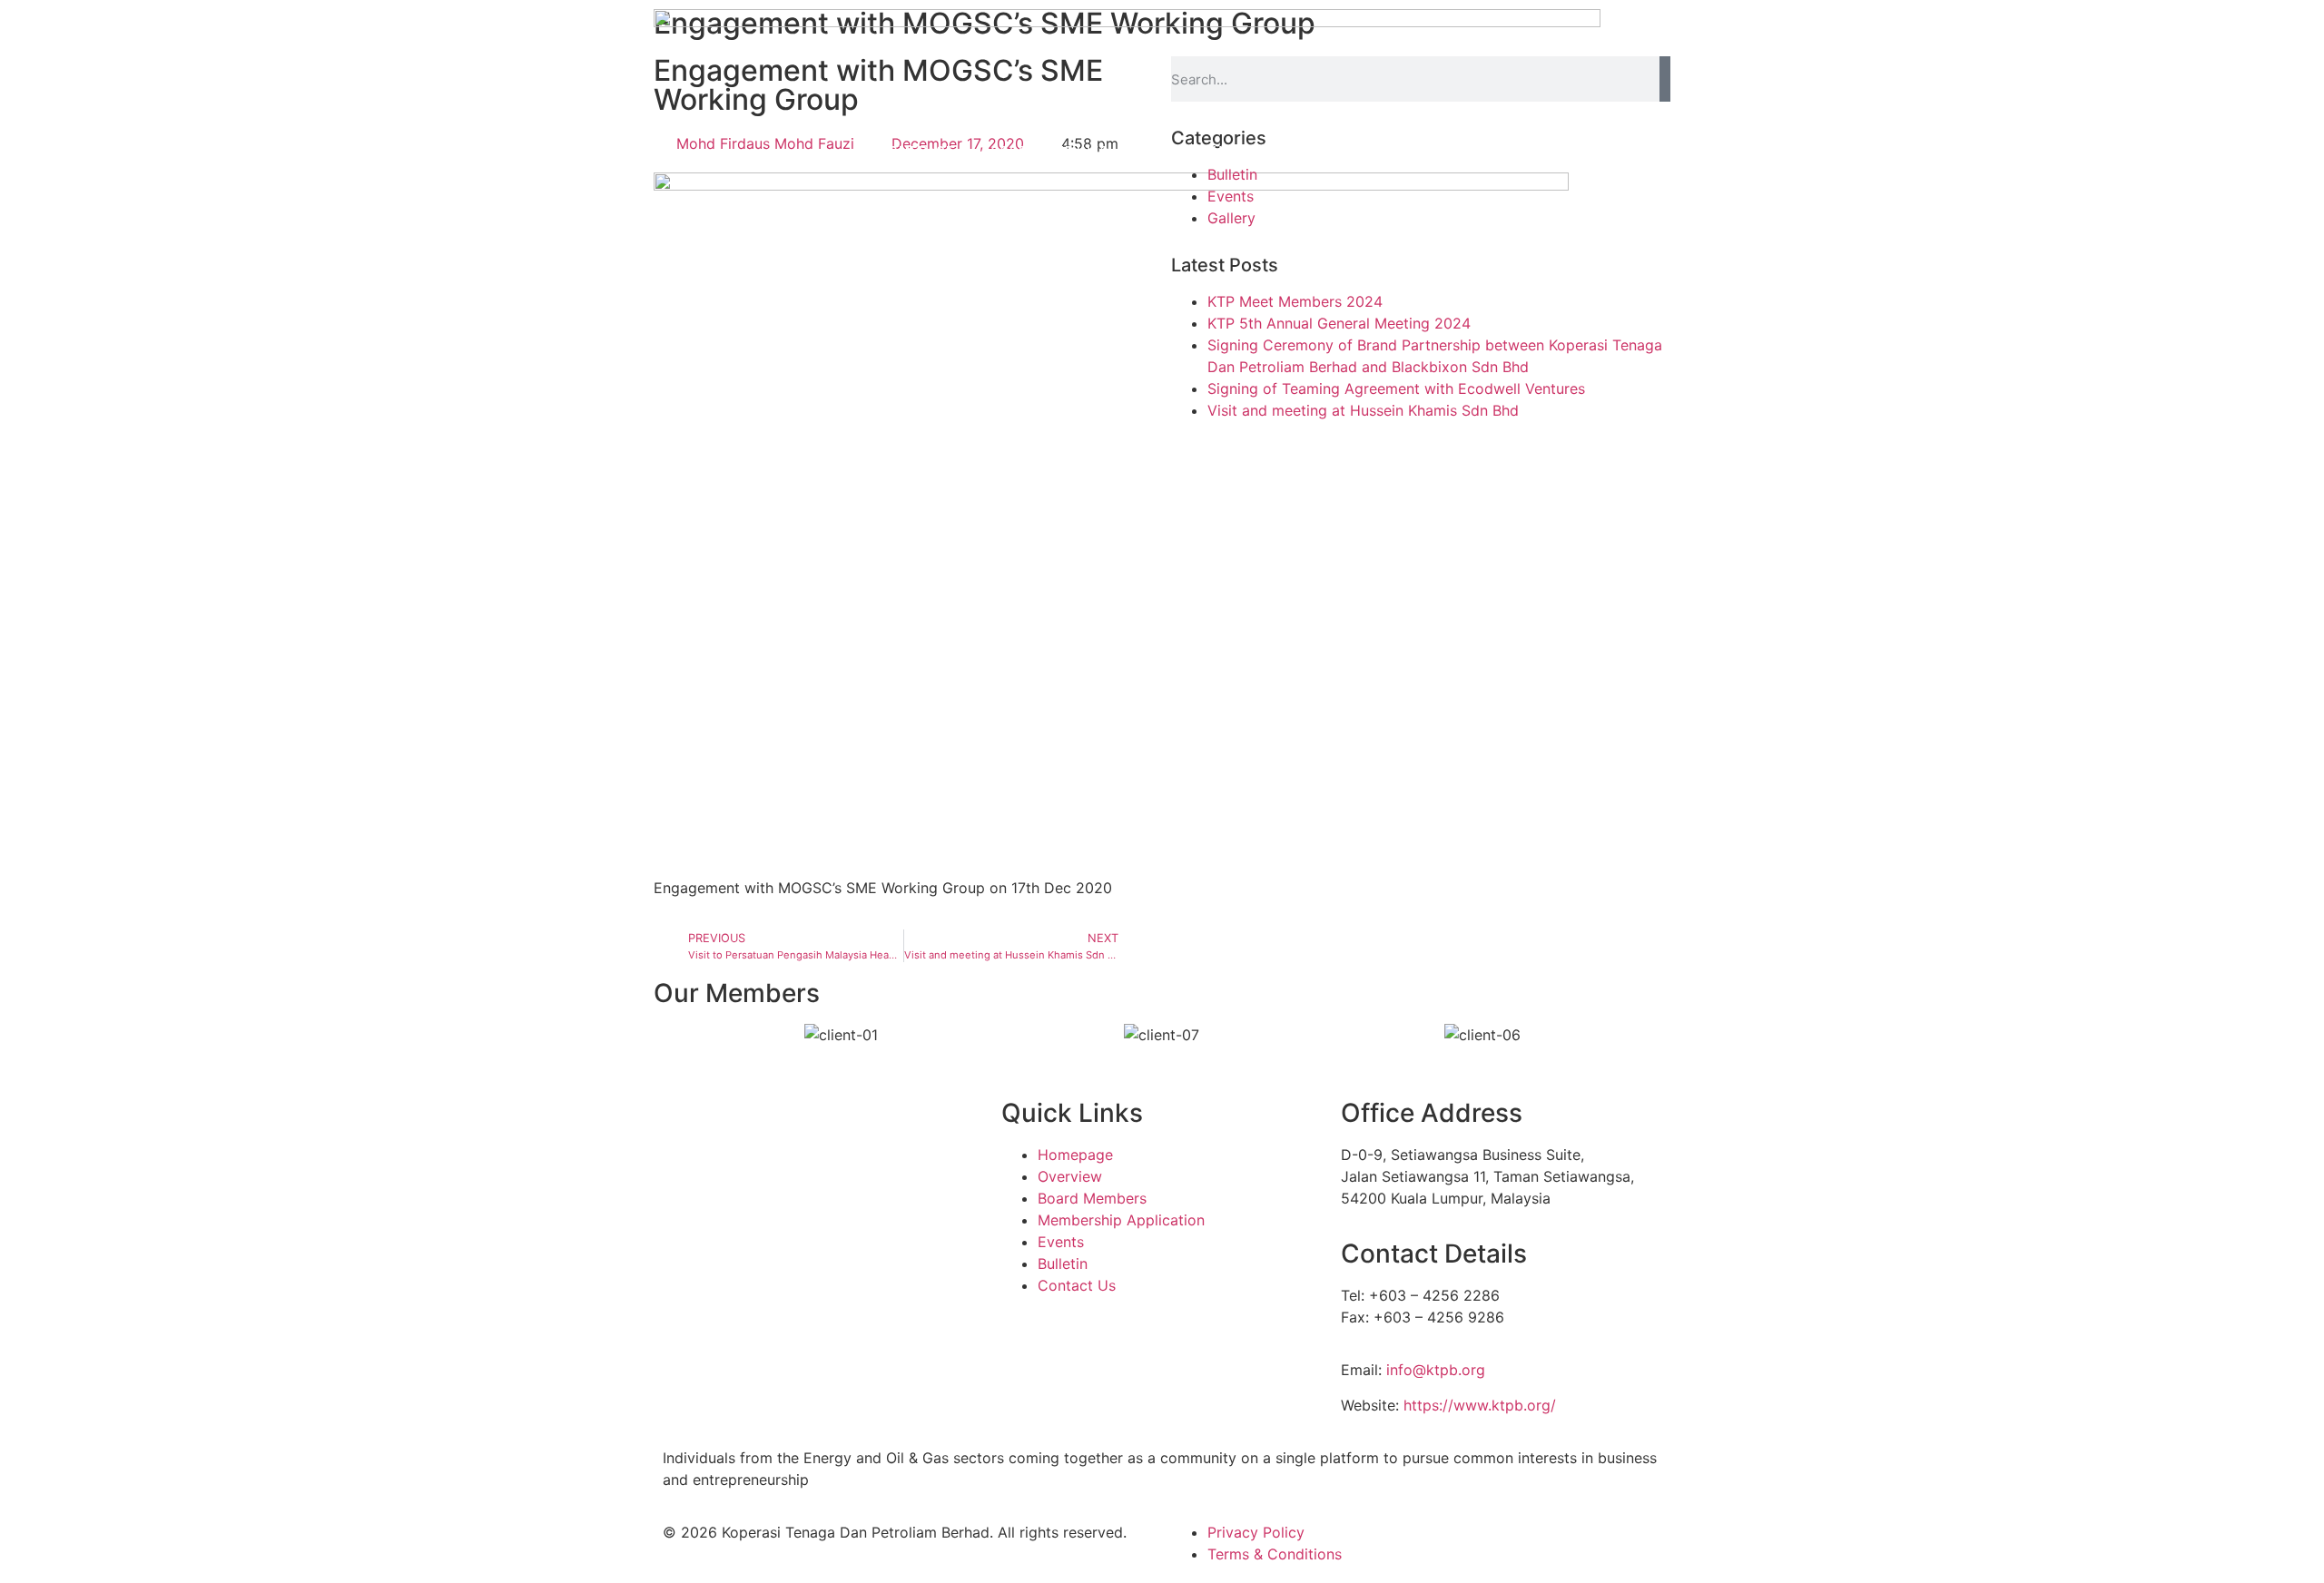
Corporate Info (1050, 152)
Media (1294, 152)
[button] (662, 1035)
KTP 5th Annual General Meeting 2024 (1339, 323)
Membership (1191, 152)
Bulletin (1063, 1263)
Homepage (916, 152)
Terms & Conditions (1275, 1554)
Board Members (1092, 1198)
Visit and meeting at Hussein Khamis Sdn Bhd (1363, 410)
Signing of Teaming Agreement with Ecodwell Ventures (1396, 388)
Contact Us (1396, 152)
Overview (1070, 1176)
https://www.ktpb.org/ (1480, 1405)
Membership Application (1121, 1220)
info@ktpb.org (1436, 1370)
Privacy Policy (1256, 1532)
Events (1061, 1242)
